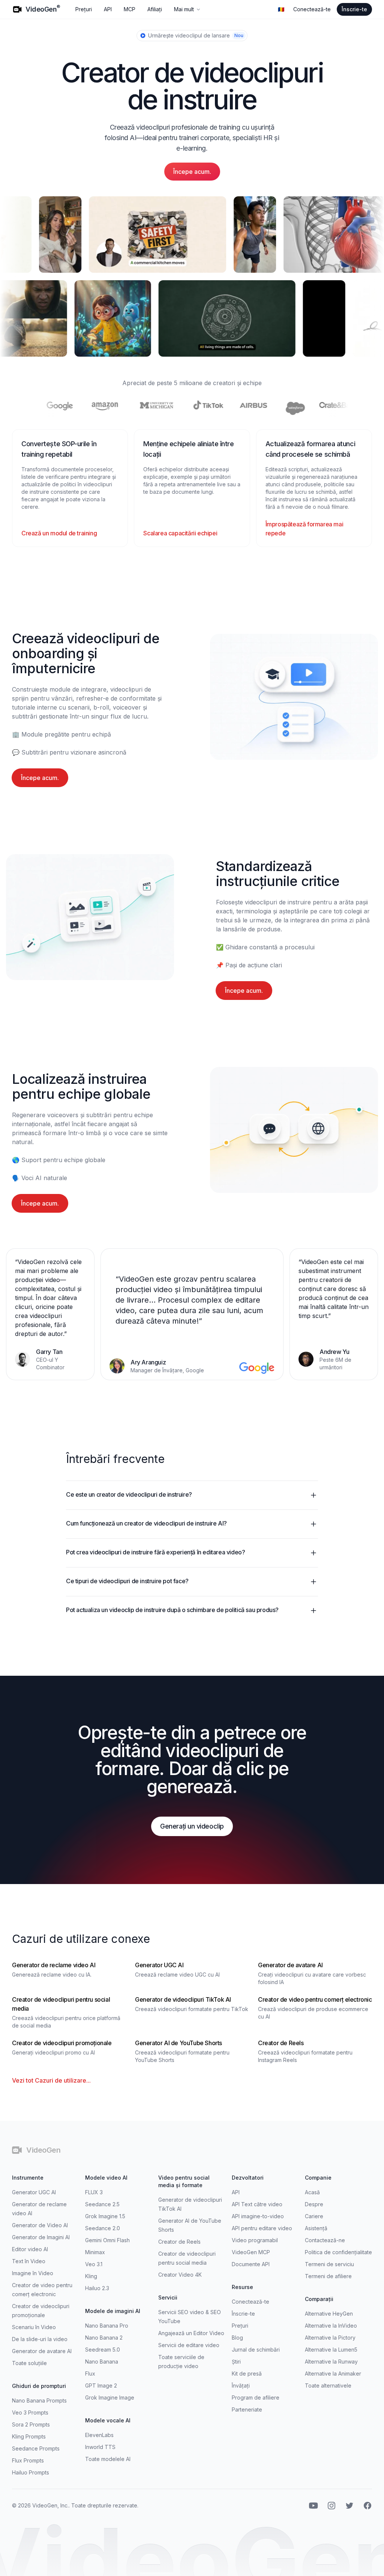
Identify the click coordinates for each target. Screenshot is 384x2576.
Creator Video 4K (180, 2275)
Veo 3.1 (94, 2264)
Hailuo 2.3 (97, 2288)
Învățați (241, 2385)
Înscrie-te (354, 9)
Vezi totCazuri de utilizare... (51, 2080)
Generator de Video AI (40, 2225)
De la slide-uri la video (40, 2339)
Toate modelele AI (108, 2459)
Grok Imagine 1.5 (105, 2216)
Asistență (316, 2228)
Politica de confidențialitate (338, 2252)
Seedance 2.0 (103, 2228)
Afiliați (155, 9)
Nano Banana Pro (107, 2326)
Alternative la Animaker (333, 2374)
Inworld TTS (100, 2447)
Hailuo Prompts (31, 2472)
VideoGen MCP (251, 2252)
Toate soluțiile (29, 2363)
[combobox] (281, 9)
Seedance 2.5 (102, 2204)
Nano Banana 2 (104, 2338)
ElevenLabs (99, 2435)
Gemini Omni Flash (107, 2240)
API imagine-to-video (258, 2216)
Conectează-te (312, 9)
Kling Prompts (29, 2436)
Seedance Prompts (36, 2448)
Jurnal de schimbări (256, 2350)
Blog (237, 2338)
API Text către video (257, 2204)
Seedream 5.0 (103, 2350)
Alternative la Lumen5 (331, 2350)
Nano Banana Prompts (39, 2400)
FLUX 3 (94, 2192)
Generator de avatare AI (42, 2351)
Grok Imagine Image (110, 2397)
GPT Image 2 (101, 2385)
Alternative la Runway (331, 2362)
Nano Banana (102, 2362)
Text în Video (29, 2261)
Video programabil (255, 2240)
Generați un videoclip (192, 1826)
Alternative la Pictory (330, 2338)
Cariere (314, 2216)
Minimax (95, 2252)
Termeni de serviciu (329, 2264)
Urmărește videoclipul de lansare (196, 35)
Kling (91, 2276)
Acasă (312, 2192)
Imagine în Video (33, 2273)
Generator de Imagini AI (41, 2237)
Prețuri (84, 9)
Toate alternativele (328, 2385)
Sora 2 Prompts (31, 2424)
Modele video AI (106, 2178)
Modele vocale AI (108, 2420)
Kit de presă (247, 2374)
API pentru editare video (262, 2228)
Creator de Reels (179, 2242)
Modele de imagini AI (113, 2311)
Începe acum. (192, 172)
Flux (90, 2374)
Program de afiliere (256, 2397)
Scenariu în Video (34, 2327)
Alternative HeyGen (329, 2314)
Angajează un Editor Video (191, 2333)
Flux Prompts (28, 2460)
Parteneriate (247, 2409)
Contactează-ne (325, 2240)
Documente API (251, 2264)
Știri (236, 2362)
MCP (130, 9)
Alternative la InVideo (331, 2326)
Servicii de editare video (189, 2345)
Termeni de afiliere (328, 2276)
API (108, 9)
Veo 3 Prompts (30, 2412)
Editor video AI (30, 2249)
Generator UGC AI (34, 2192)
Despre (314, 2204)
